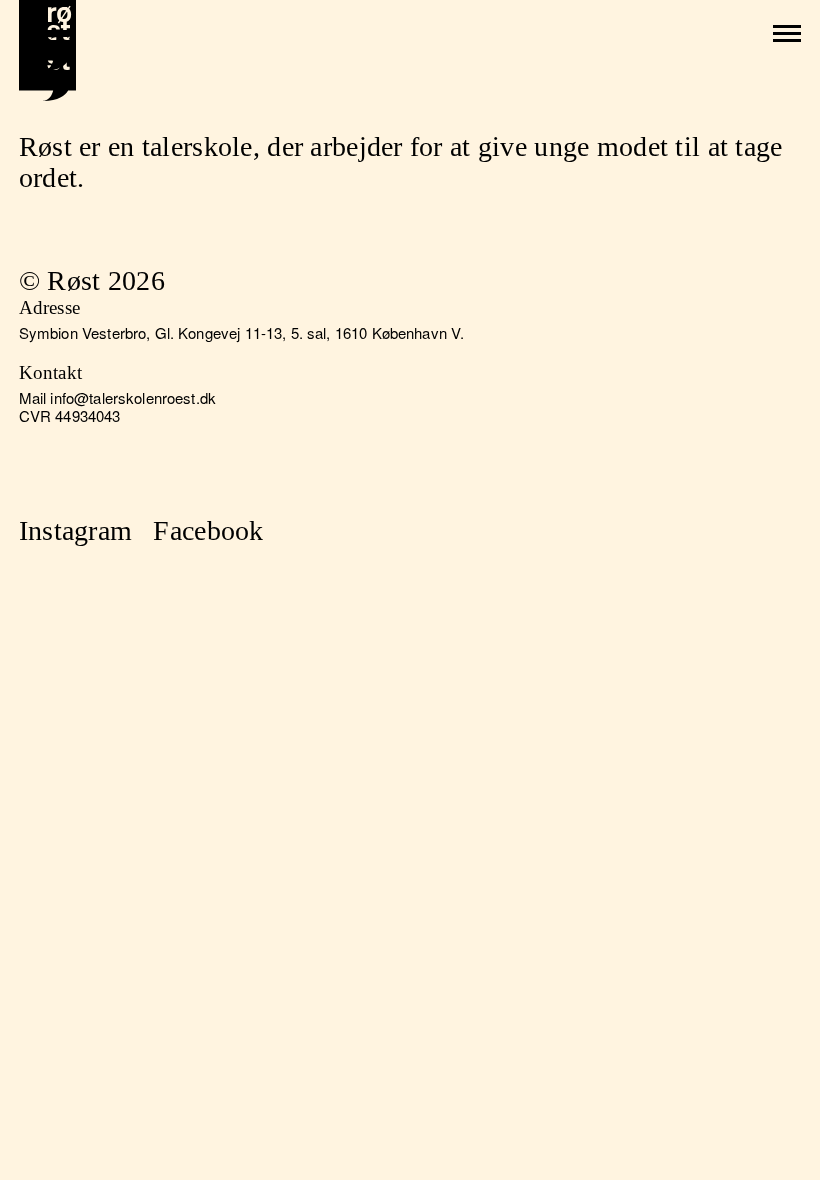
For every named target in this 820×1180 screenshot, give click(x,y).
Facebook (208, 530)
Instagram (76, 530)
